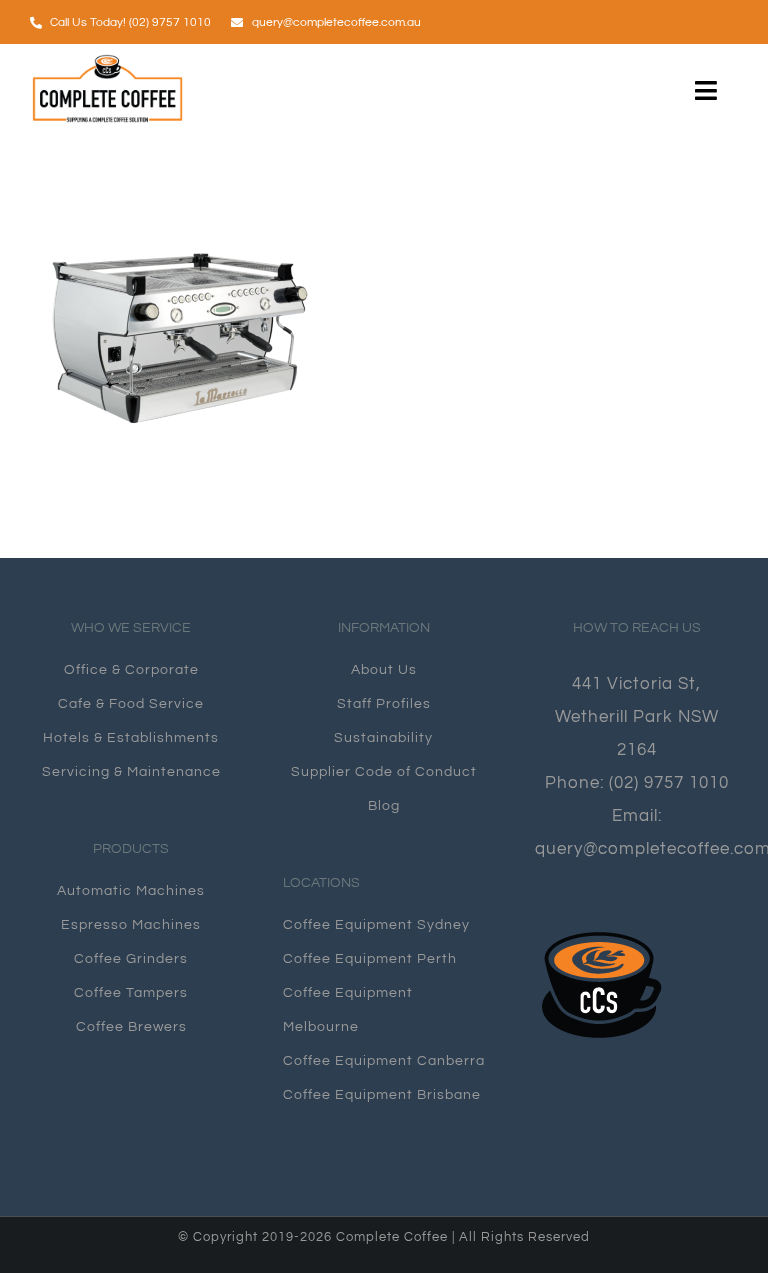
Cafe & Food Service (131, 704)
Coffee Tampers (131, 993)
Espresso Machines (131, 925)
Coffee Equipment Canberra (384, 1061)
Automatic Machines (131, 891)
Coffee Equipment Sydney (376, 925)
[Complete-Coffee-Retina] (108, 61)
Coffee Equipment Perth (370, 959)
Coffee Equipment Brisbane (382, 1095)
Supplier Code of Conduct (384, 772)
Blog (384, 806)
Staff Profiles (384, 704)
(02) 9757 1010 (669, 782)
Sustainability (383, 738)
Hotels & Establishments (131, 738)
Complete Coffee (394, 1237)
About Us (384, 670)
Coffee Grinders (131, 959)
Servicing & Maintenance (131, 772)
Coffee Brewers (131, 1027)
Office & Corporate (131, 670)
